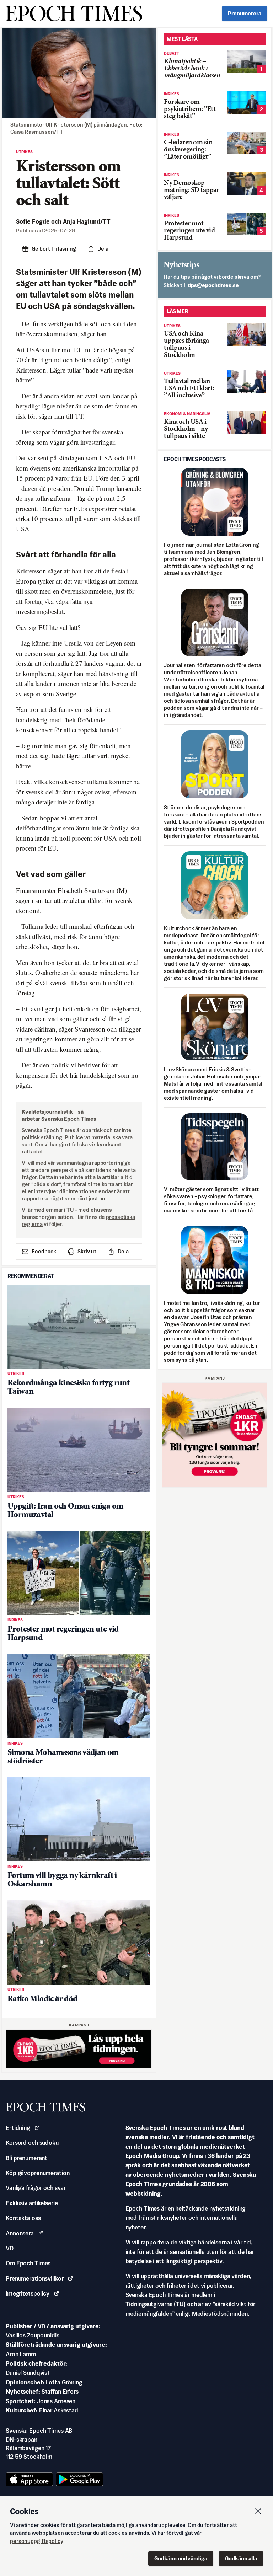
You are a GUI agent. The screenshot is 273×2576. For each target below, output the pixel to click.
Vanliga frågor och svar (36, 2188)
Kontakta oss (23, 2218)
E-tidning (18, 2128)
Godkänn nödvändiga (181, 2558)
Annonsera (20, 2233)
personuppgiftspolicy (37, 2541)
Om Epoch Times (28, 2263)
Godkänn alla (241, 2558)
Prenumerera (245, 13)
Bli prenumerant (26, 2158)
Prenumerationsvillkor (34, 2278)
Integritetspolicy (28, 2293)
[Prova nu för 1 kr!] (79, 2049)
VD (10, 2248)
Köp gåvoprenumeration (38, 2173)
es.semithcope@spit (213, 285)
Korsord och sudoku (32, 2143)
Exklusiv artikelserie (32, 2203)
